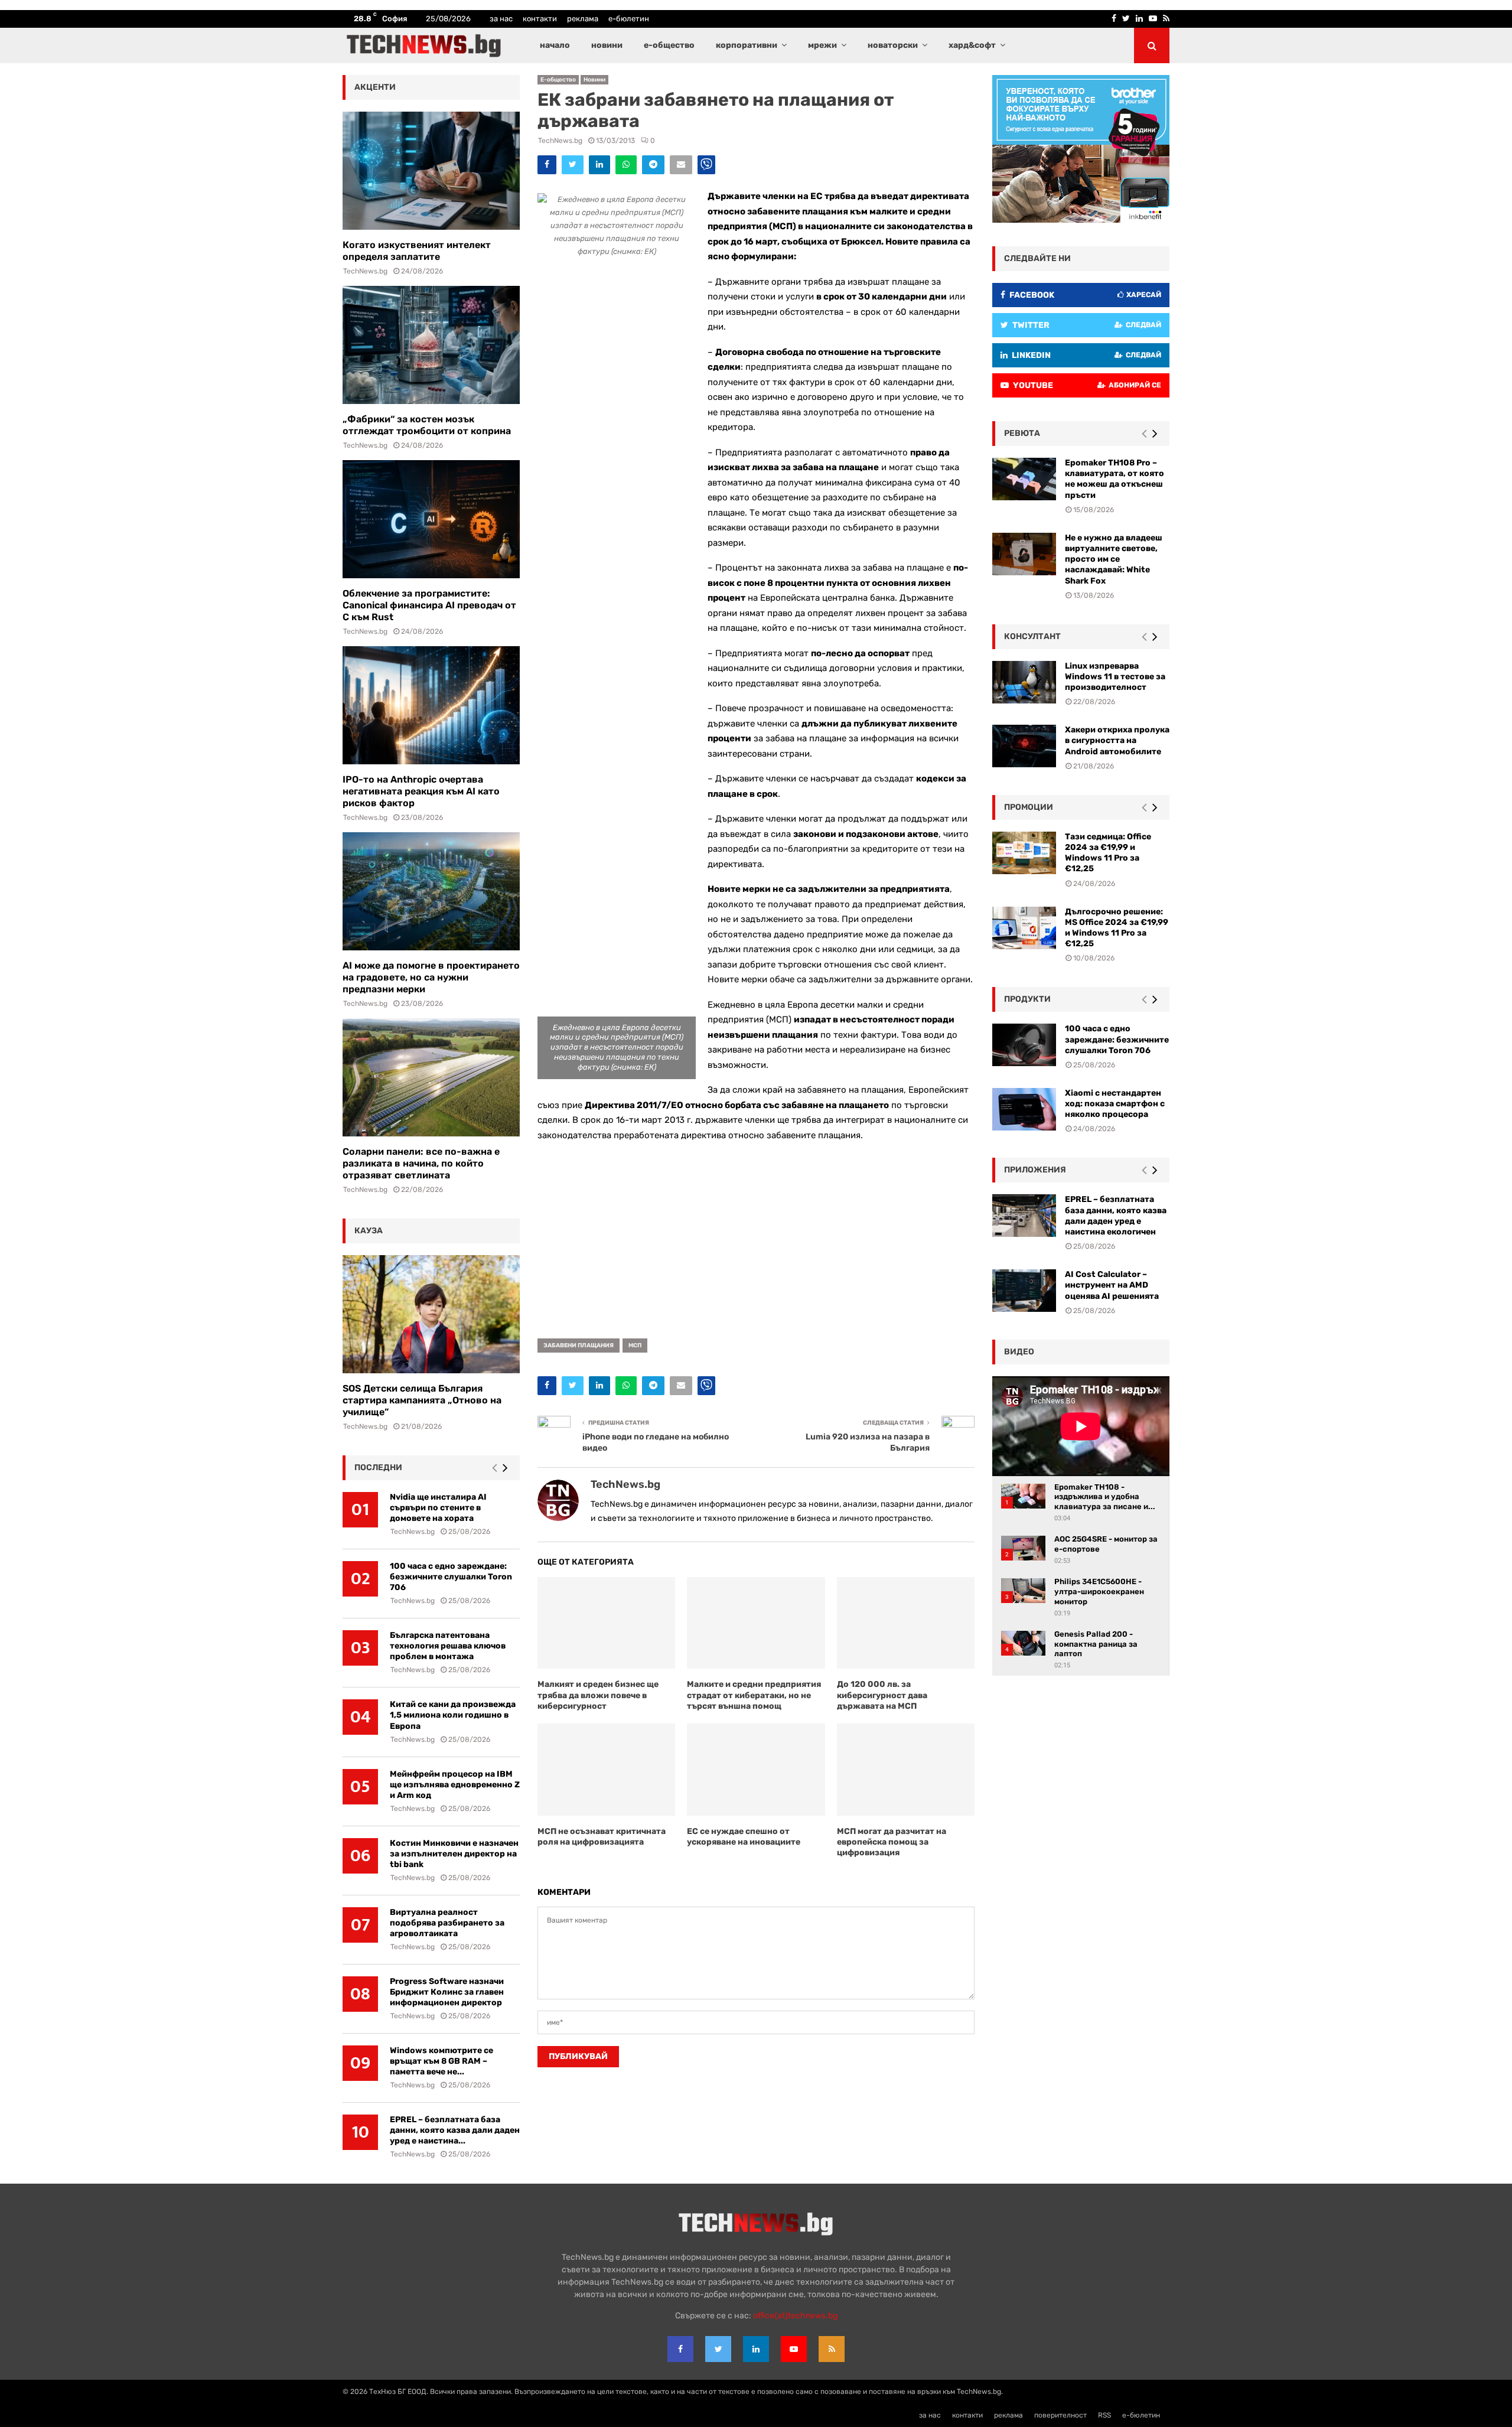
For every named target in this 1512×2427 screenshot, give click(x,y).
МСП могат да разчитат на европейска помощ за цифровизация (892, 1842)
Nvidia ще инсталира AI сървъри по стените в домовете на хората (438, 1508)
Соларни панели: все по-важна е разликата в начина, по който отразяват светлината (421, 1163)
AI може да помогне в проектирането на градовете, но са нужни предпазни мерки (431, 977)
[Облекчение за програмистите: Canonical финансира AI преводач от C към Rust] (431, 519)
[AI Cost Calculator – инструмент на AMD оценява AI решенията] (1024, 1291)
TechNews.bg (560, 141)
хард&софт (972, 45)
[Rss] (832, 2349)
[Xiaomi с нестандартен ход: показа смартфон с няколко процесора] (1024, 1109)
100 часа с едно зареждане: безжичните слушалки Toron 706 (451, 1577)
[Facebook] (680, 2349)
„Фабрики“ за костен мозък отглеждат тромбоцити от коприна (427, 425)
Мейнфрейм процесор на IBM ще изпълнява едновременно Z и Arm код (455, 1785)
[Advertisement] (756, 1236)
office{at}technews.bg (795, 2316)
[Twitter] (718, 2349)
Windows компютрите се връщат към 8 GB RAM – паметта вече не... (441, 2061)
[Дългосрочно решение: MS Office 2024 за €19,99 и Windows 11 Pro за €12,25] (1024, 928)
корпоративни (747, 45)
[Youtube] (794, 2349)
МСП (635, 1346)
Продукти (1027, 999)
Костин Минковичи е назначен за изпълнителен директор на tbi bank (454, 1854)
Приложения (1035, 1170)
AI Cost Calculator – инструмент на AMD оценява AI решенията (1112, 1285)
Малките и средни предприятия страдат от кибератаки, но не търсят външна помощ (754, 1695)
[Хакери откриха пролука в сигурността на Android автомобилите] (1024, 746)
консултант (1032, 636)
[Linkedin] (756, 2349)
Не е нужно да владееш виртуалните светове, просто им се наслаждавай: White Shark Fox (1114, 559)
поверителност (1060, 2415)
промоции (1029, 807)
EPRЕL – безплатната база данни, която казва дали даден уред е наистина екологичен (1116, 1216)
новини (607, 45)
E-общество (558, 80)
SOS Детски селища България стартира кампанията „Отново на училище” (422, 1400)
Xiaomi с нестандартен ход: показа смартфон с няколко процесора (1115, 1104)
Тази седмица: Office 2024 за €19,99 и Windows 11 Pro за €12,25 (1108, 853)
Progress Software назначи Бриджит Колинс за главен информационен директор (447, 1992)
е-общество (669, 45)
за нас (501, 19)
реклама (583, 19)
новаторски (893, 45)
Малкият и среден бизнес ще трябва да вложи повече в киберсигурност (598, 1695)
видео (1019, 1352)
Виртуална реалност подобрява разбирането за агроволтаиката (447, 1923)
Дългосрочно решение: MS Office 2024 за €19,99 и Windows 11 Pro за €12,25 (1117, 928)
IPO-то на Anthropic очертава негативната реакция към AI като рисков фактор (421, 791)
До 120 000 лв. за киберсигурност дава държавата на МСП (882, 1695)
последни (378, 1467)
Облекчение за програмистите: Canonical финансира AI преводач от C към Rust (429, 605)
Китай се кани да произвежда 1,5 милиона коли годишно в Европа (453, 1715)
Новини (594, 80)
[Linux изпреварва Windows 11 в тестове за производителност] (1024, 682)
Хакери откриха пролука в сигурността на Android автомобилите (1117, 740)
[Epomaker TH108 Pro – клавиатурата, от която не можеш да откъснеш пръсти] (1024, 479)
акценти (375, 87)
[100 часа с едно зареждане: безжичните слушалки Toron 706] (1024, 1045)
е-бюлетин (629, 19)
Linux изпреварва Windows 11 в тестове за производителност (1115, 677)
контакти (540, 19)
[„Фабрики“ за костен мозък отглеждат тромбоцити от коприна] (431, 345)
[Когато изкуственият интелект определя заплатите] (431, 171)
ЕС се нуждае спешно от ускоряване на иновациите (744, 1837)
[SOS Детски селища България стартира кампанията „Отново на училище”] (431, 1314)
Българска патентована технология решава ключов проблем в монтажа (448, 1646)
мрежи (822, 45)
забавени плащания (579, 1346)
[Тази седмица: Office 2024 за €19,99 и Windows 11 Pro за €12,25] (1024, 853)
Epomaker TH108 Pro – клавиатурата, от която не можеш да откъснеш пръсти (1115, 479)
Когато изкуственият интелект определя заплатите (417, 251)
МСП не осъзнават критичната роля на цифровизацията (602, 1837)
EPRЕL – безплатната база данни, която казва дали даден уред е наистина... (455, 2130)
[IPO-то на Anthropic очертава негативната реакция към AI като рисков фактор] (431, 705)
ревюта (1022, 433)
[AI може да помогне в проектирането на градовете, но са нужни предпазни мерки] (431, 891)
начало (555, 45)
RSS (1104, 2415)
